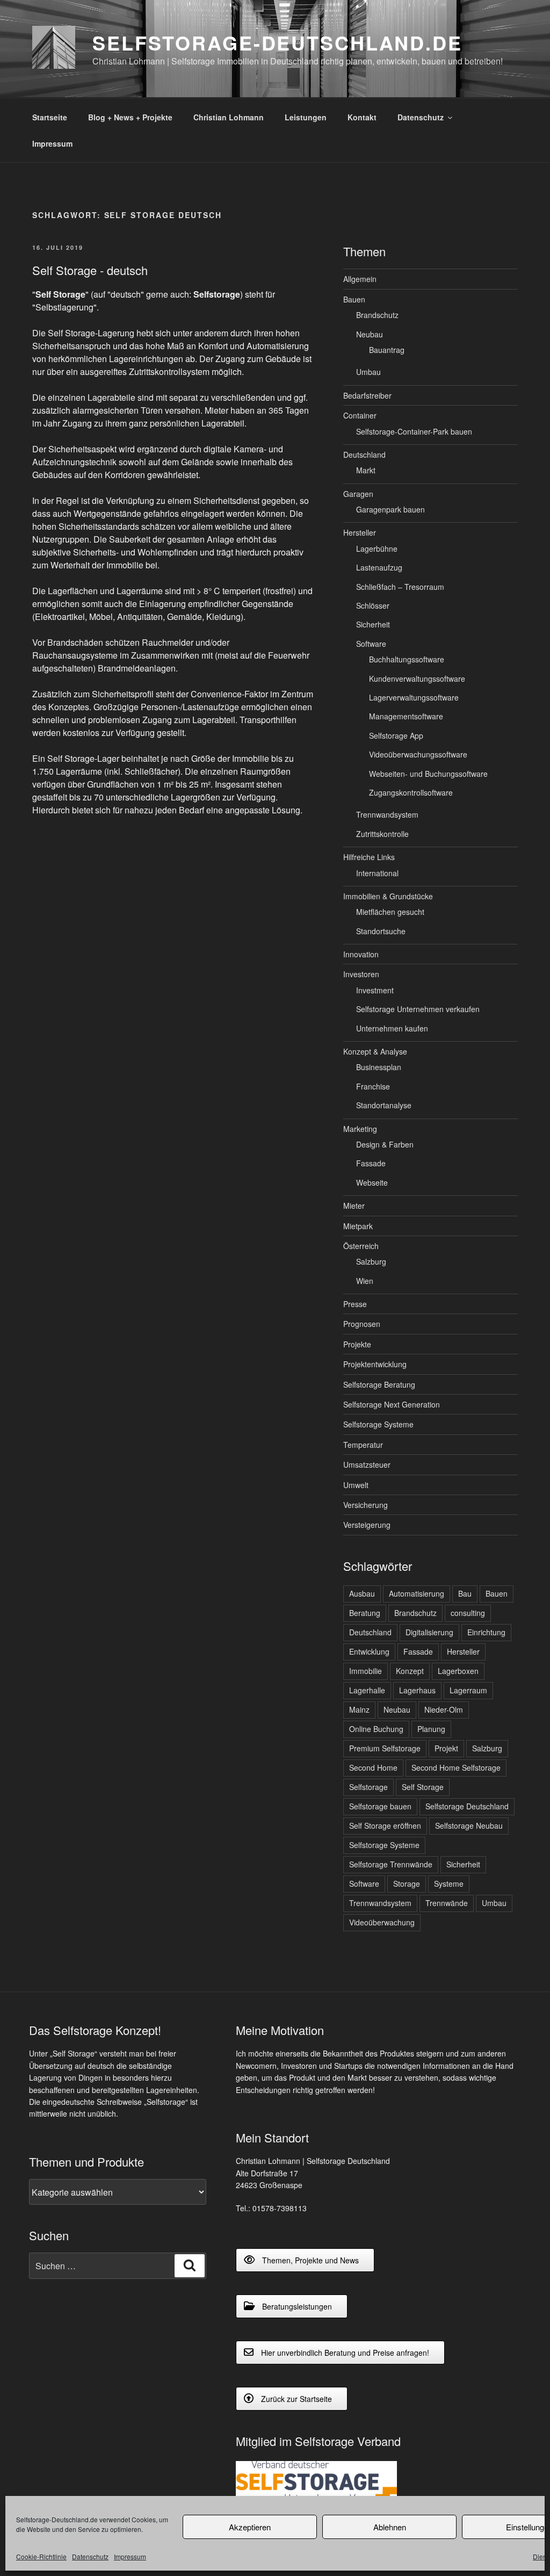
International (377, 873)
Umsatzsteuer (367, 1464)
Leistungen (306, 117)
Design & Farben (385, 1144)
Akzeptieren (250, 2527)
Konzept (410, 1671)
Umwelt (356, 1485)
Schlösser (373, 605)
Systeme (449, 1884)
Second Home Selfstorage (456, 1767)
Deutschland (364, 454)
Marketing (360, 1129)
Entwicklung (369, 1651)
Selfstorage (368, 1787)
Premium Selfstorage (385, 1748)
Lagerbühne (377, 549)
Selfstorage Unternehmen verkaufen (418, 1009)
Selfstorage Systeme (378, 1424)
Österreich (361, 1246)
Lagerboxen (458, 1671)
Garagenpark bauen (390, 509)
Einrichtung (486, 1632)
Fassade (371, 1163)
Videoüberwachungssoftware (418, 754)
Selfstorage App (396, 735)
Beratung (365, 1613)
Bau (465, 1593)
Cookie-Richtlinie (41, 2556)
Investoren (361, 974)
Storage (407, 1884)
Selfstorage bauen (380, 1806)
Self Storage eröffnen (385, 1825)
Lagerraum (468, 1690)
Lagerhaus (417, 1690)
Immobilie (366, 1671)
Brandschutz (377, 315)
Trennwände (447, 1903)
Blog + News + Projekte (130, 117)
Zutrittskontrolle (382, 834)
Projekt (446, 1748)
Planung (431, 1729)
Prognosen (362, 1324)
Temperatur (363, 1445)
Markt (366, 470)
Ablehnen (390, 2527)
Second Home (373, 1767)
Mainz (359, 1709)
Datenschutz (90, 2556)
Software (371, 644)
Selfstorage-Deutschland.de (277, 42)
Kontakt (362, 117)
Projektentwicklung (375, 1364)
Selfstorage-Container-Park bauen (414, 431)
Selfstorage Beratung (379, 1384)
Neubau (370, 334)
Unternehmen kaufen (392, 1028)
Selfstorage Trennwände (391, 1864)
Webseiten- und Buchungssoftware (428, 774)
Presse (355, 1304)
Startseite (50, 117)
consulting (468, 1613)
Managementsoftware (406, 716)
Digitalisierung (429, 1632)
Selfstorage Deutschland (467, 1806)
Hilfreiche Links (369, 857)
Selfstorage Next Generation (392, 1404)
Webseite (372, 1182)
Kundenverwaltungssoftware (417, 679)
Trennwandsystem (387, 814)
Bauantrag (387, 350)
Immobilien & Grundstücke (388, 896)
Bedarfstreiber (367, 395)
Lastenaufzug (379, 567)
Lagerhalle (367, 1690)
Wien (365, 1281)
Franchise (373, 1086)
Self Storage (423, 1787)
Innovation (361, 954)
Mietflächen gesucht (390, 912)
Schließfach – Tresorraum (400, 587)
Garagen (358, 494)
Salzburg (371, 1261)
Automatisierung (417, 1593)
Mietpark (358, 1226)
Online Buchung (376, 1729)
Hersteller (360, 532)
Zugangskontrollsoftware (411, 792)
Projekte (357, 1344)
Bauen (354, 299)
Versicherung (366, 1505)
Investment (375, 990)
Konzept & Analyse (375, 1051)
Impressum (130, 2556)
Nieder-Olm (444, 1709)
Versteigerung (367, 1525)
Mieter (354, 1206)
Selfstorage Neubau (469, 1825)
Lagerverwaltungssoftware (414, 697)
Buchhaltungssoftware (407, 659)
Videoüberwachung (382, 1922)
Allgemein (360, 279)
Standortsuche (381, 931)
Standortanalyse (384, 1105)
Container (360, 415)
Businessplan (379, 1067)
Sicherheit (373, 624)
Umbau (368, 372)
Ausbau (362, 1593)
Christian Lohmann (229, 117)
